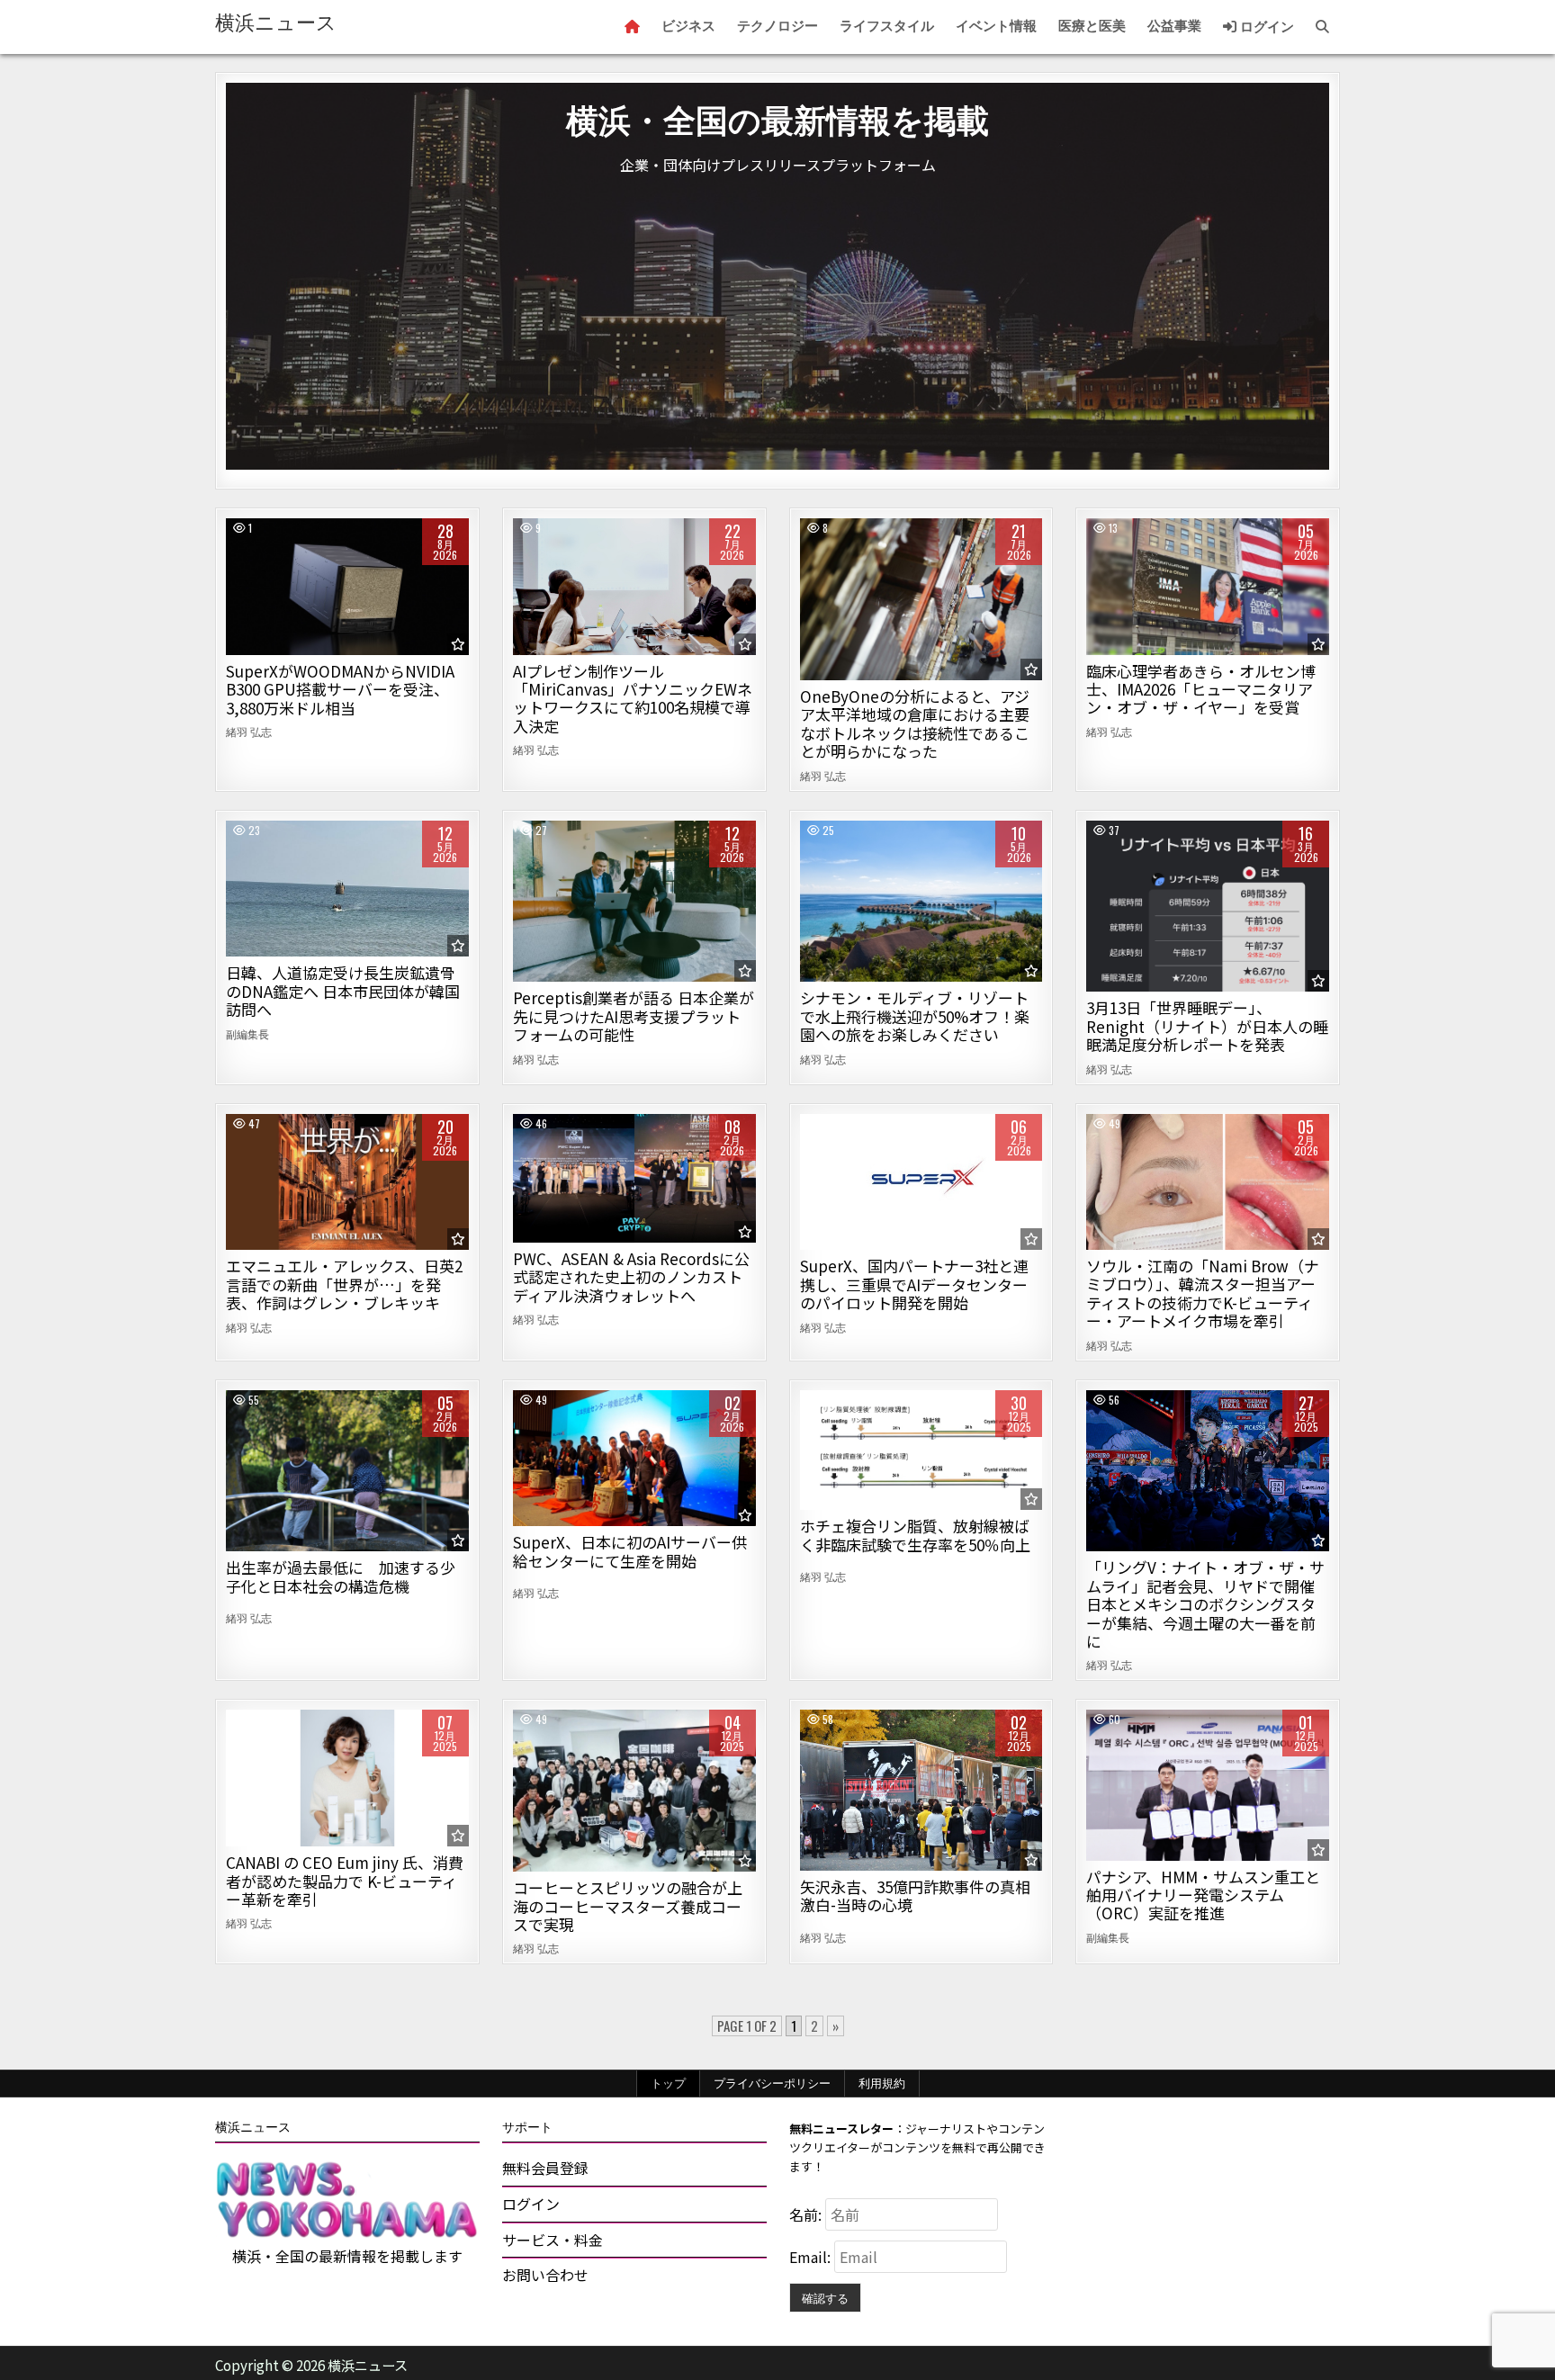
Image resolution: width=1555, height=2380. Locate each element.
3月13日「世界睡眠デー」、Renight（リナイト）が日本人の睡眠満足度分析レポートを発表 (1207, 1026)
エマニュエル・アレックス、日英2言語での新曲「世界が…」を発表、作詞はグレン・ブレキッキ (344, 1284)
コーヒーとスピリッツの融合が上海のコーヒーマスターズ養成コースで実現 (628, 1906)
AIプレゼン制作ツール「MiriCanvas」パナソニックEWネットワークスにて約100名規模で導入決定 (633, 698)
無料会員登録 (545, 2168)
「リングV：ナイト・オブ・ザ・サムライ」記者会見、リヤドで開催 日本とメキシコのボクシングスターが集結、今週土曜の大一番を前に (1205, 1604)
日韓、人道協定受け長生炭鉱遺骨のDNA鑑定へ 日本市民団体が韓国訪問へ (343, 991)
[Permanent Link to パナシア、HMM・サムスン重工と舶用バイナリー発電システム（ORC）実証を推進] (1208, 1785)
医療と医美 (1092, 26)
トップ (668, 2083)
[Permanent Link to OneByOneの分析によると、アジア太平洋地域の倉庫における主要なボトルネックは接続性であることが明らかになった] (921, 599)
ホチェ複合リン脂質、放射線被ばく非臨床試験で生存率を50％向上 (915, 1535)
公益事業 (1174, 26)
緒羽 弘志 (249, 732)
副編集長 (247, 1034)
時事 (347, 882)
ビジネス (688, 26)
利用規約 (882, 2083)
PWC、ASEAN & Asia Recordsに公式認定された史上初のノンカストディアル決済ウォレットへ (631, 1277)
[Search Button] (1322, 27)
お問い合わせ (545, 2275)
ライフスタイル (887, 26)
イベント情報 (996, 26)
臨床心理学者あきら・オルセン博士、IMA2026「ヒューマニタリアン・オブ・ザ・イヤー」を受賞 (1201, 689)
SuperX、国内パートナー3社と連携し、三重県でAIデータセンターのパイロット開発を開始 (914, 1284)
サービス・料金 (553, 2240)
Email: (812, 2257)
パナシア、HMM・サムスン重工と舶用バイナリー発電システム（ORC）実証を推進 (1203, 1895)
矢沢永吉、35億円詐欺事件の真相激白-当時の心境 (915, 1895)
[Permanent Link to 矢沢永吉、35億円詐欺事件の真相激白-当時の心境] (921, 1790)
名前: (807, 2214)
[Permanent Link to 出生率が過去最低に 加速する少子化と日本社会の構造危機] (347, 1471)
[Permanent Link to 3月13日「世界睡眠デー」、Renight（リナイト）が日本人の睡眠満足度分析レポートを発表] (1208, 907)
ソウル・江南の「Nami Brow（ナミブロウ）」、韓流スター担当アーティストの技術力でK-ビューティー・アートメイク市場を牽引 (1203, 1293)
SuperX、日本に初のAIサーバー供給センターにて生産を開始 (630, 1551)
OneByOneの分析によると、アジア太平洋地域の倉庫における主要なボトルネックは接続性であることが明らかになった (915, 723)
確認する (825, 2297)
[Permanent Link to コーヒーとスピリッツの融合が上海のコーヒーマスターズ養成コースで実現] (634, 1791)
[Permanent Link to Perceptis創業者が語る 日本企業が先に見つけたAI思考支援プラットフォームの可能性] (634, 902)
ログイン (1265, 27)
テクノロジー (777, 26)
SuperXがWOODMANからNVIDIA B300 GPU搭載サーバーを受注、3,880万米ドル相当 (340, 689)
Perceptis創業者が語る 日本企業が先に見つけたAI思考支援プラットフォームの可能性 (634, 1016)
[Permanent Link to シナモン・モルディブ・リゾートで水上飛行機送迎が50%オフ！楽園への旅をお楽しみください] (921, 902)
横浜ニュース (276, 23)
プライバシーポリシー (772, 2083)
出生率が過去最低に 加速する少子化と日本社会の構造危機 (341, 1576)
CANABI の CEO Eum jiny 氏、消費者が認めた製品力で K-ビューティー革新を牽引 (345, 1881)
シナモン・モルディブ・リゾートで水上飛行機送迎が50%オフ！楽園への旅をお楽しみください (915, 1016)
